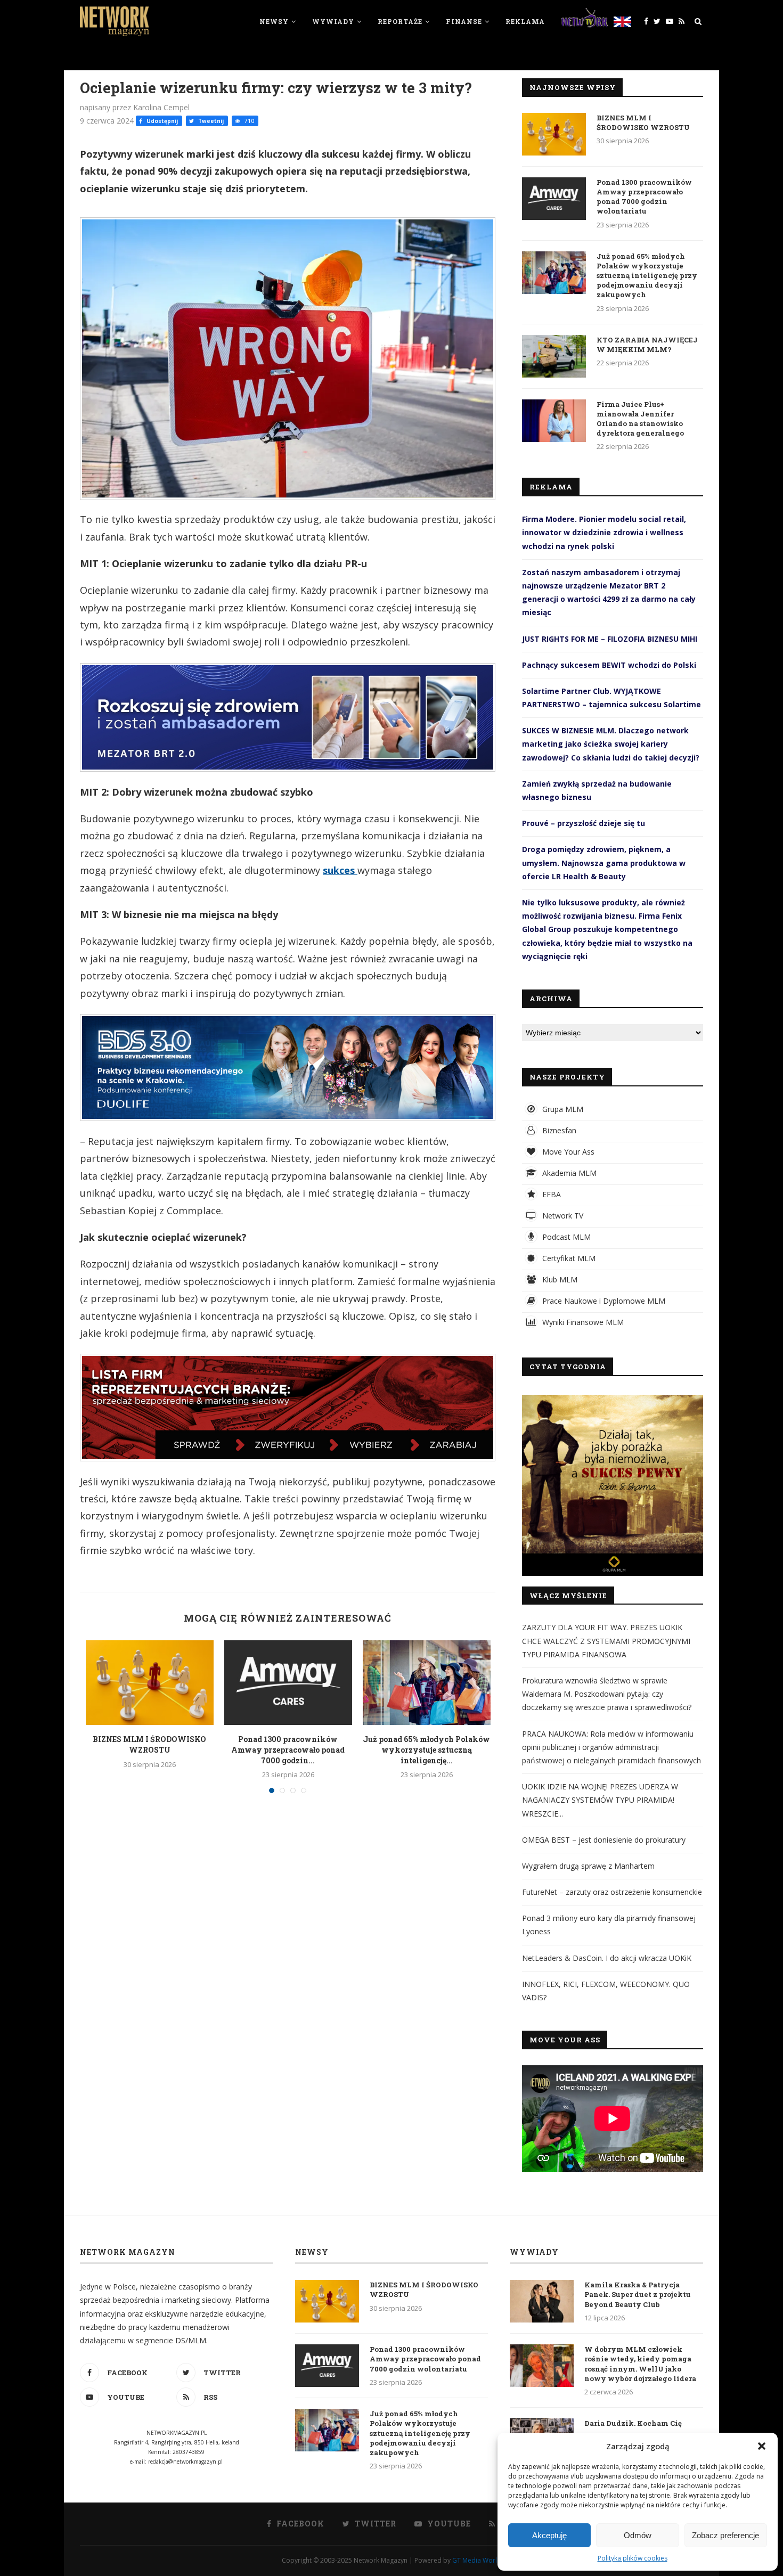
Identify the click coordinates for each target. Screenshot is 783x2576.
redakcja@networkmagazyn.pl (185, 2461)
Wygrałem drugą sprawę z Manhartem (588, 1866)
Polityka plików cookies (633, 2558)
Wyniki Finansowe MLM (582, 1322)
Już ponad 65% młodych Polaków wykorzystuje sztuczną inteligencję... (426, 1749)
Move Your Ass (567, 1152)
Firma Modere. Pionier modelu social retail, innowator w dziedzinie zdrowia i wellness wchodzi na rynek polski (604, 532)
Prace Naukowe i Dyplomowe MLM (603, 1301)
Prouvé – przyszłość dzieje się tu (584, 823)
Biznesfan (558, 1130)
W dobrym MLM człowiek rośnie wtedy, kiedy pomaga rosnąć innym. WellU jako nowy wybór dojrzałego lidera (640, 2364)
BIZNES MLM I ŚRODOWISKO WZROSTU (149, 1744)
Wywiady (333, 21)
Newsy (274, 21)
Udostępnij (161, 121)
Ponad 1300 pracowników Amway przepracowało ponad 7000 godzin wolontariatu (644, 197)
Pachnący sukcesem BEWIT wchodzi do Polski (609, 665)
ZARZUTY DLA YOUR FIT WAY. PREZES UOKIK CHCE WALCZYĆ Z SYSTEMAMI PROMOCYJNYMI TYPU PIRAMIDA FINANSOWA (606, 1641)
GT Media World (477, 2560)
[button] (762, 2446)
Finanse (464, 21)
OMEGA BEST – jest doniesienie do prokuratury (604, 1840)
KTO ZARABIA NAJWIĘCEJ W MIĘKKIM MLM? (647, 345)
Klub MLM (559, 1279)
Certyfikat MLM (568, 1258)
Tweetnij (210, 121)
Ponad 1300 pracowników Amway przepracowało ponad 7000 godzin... (288, 1749)
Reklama (525, 21)
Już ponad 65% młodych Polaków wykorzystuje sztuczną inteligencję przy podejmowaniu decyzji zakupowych (647, 276)
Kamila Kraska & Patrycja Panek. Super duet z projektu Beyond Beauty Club (638, 2294)
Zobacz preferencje (725, 2535)
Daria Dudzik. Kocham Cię (633, 2423)
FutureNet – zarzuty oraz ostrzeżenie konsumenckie (612, 1892)
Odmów (638, 2535)
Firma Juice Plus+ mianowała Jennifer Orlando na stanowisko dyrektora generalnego (640, 419)
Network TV (562, 1216)
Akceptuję (549, 2535)
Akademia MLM (568, 1173)
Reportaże (400, 21)
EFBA (550, 1194)
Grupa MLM (562, 1109)
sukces (340, 870)
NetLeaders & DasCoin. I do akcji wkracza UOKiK (607, 1958)
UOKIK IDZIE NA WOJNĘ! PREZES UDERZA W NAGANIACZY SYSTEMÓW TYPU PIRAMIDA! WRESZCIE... (600, 1800)
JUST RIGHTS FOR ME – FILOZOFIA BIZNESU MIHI (610, 639)
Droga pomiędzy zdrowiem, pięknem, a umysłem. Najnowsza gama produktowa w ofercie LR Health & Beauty (604, 862)
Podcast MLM (565, 1237)
